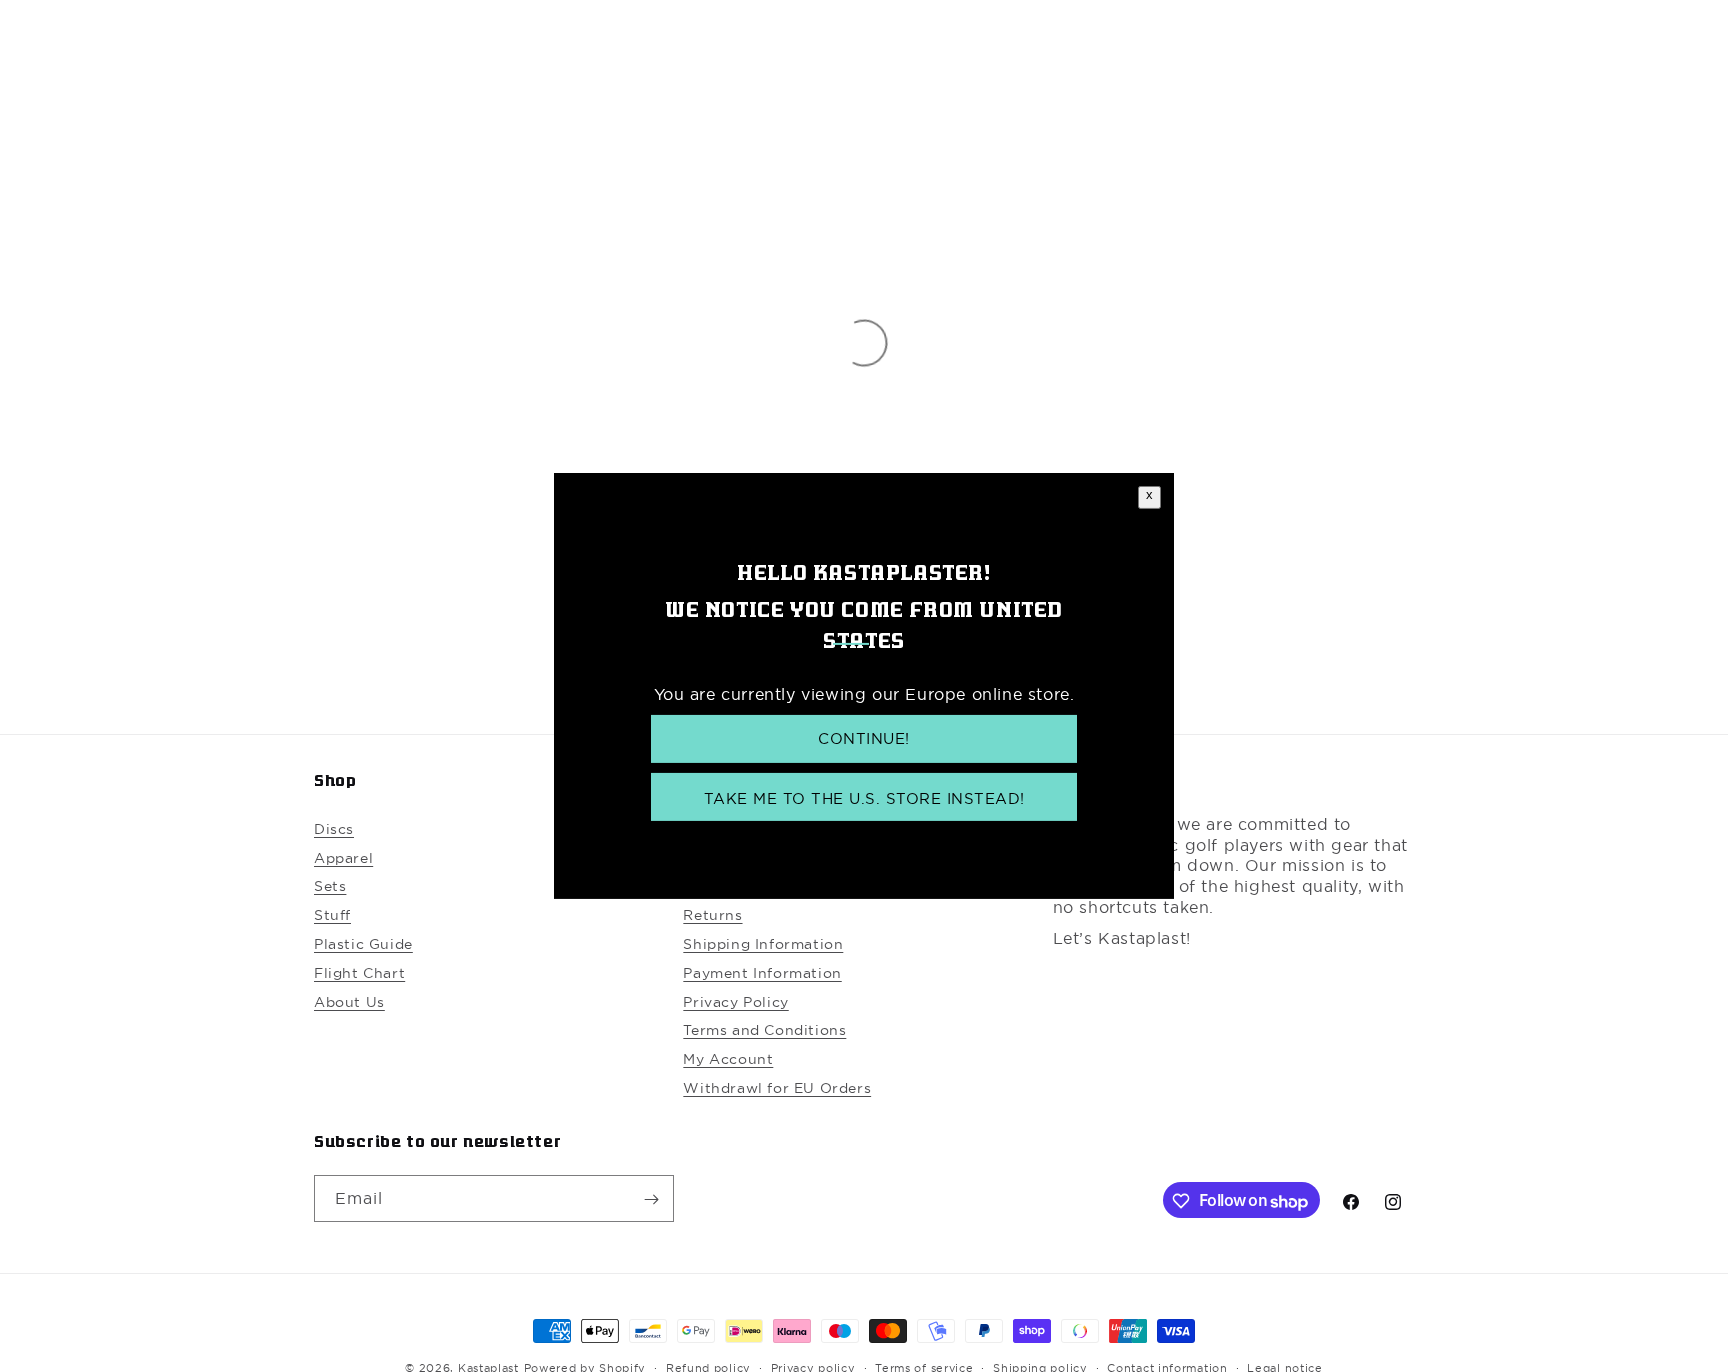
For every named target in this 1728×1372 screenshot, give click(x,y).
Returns (712, 916)
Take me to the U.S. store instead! (864, 798)
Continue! (864, 739)
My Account (728, 1060)
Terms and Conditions (764, 1031)
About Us (349, 1002)
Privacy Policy (735, 1002)
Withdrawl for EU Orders (777, 1089)
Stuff (332, 916)
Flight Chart (359, 973)
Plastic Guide (363, 945)
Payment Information (762, 973)
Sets (330, 887)
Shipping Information (763, 945)
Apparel (343, 858)
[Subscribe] (651, 1199)
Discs (334, 829)
